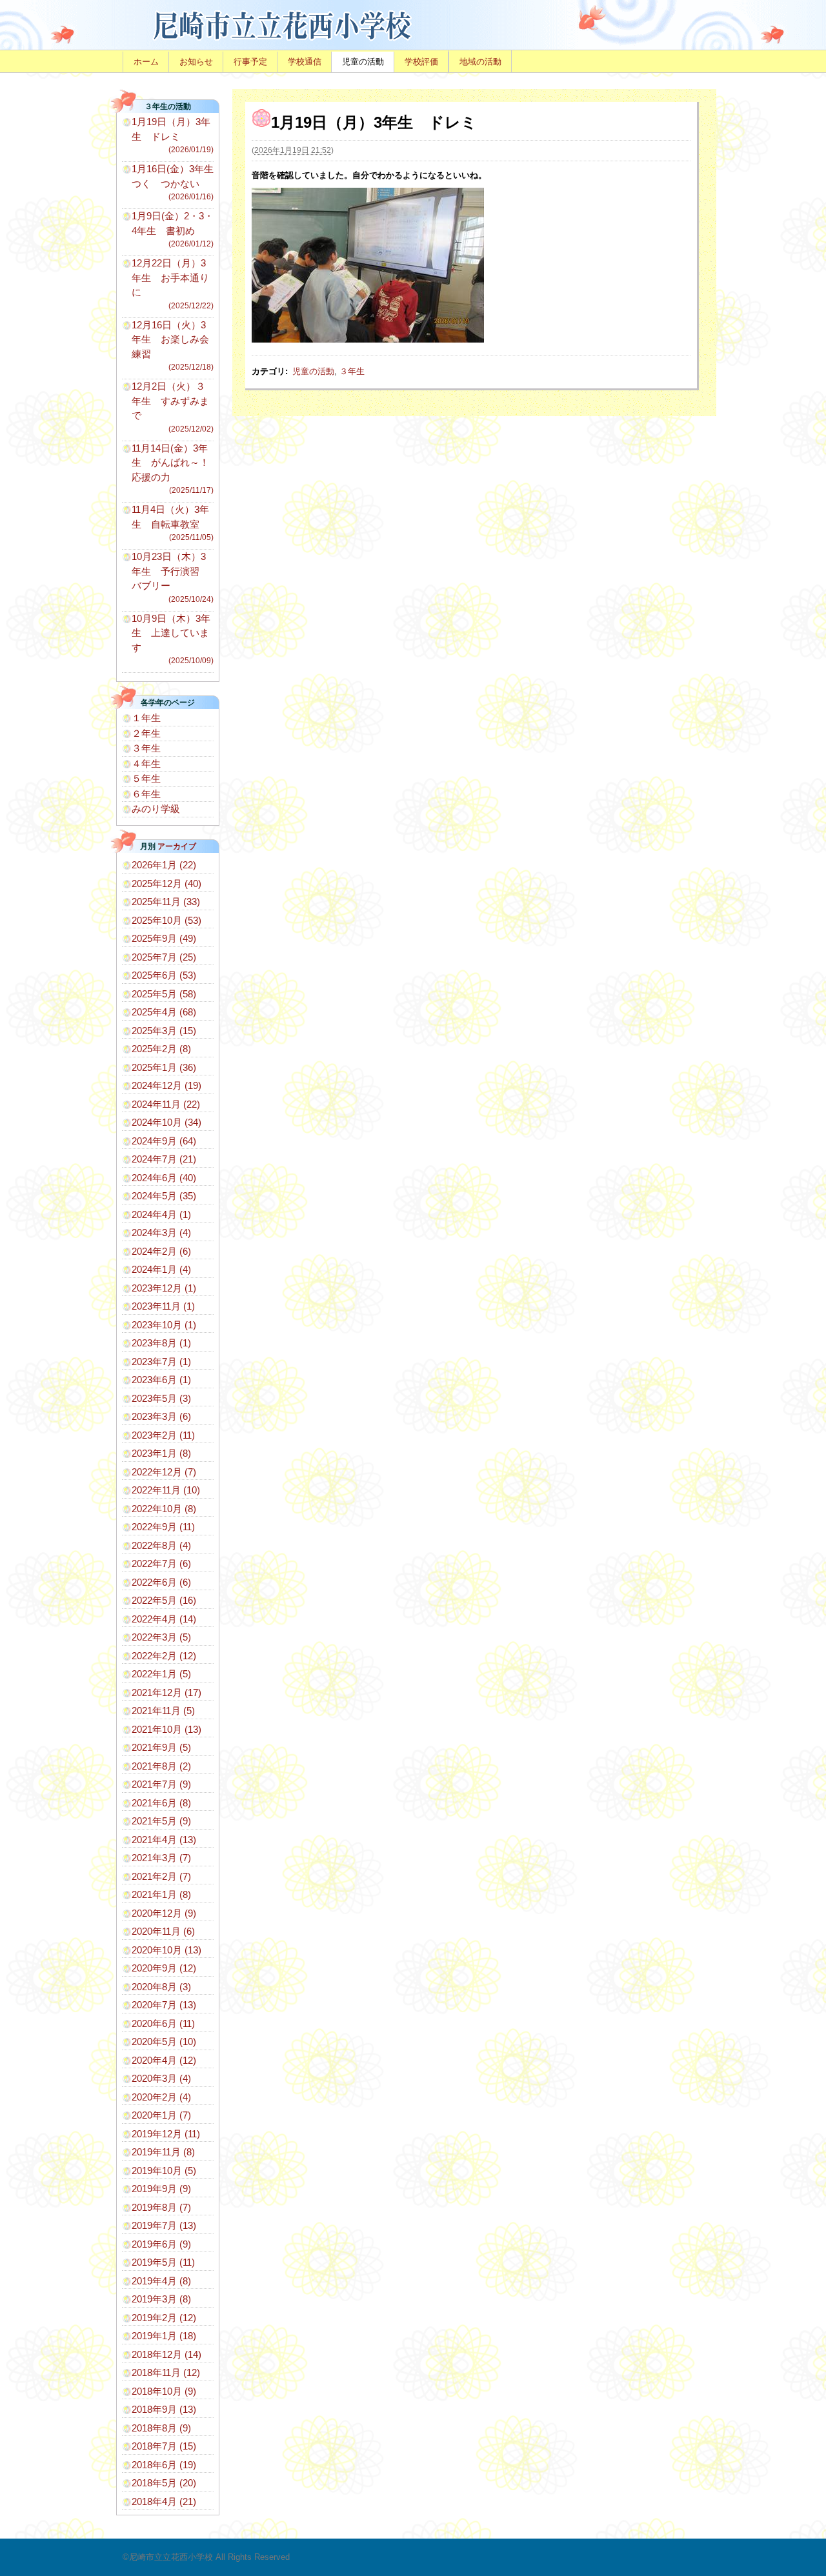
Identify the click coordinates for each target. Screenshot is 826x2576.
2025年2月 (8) (161, 1049)
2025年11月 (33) (166, 902)
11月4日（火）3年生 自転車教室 (173, 523)
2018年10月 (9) (164, 2391)
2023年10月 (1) (164, 1325)
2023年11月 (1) (163, 1306)
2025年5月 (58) (164, 994)
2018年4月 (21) (164, 2501)
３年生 (352, 371)
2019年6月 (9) (161, 2244)
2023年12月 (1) (164, 1288)
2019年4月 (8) (161, 2281)
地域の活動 (480, 62)
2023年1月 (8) (161, 1453)
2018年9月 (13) (164, 2409)
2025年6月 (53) (164, 975)
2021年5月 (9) (161, 1821)
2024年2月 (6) (161, 1251)
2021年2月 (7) (161, 1876)
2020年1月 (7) (161, 2115)
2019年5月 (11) (163, 2262)
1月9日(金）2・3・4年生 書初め (173, 229)
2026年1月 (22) (164, 865)
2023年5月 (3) (161, 1398)
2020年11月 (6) (163, 1931)
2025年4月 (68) (164, 1012)
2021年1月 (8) (161, 1894)
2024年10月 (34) (166, 1122)
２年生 (146, 733)
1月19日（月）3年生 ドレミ (173, 135)
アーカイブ (177, 846)
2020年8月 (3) (161, 1987)
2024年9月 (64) (164, 1141)
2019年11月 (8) (163, 2152)
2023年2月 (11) (163, 1435)
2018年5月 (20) (164, 2483)
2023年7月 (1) (161, 1362)
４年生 (146, 764)
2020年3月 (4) (161, 2078)
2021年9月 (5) (161, 1747)
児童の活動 (363, 62)
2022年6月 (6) (161, 1582)
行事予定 (250, 62)
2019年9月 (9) (161, 2189)
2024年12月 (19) (166, 1085)
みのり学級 (156, 809)
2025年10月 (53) (166, 920)
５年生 (146, 778)
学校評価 (421, 62)
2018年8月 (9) (161, 2428)
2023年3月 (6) (161, 1416)
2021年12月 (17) (166, 1692)
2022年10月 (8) (164, 1509)
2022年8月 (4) (161, 1545)
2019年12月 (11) (166, 2134)
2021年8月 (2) (161, 1766)
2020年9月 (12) (164, 1968)
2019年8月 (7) (161, 2207)
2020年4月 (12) (164, 2060)
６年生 (146, 794)
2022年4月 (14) (164, 1619)
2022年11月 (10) (166, 1490)
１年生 (146, 718)
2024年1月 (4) (161, 1269)
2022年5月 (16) (164, 1600)
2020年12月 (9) (164, 1913)
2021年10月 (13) (166, 1729)
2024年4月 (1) (161, 1214)
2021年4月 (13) (164, 1840)
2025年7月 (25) (164, 957)
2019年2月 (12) (164, 2318)
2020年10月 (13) (166, 1950)
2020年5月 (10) (164, 2042)
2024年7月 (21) (164, 1159)
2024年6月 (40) (164, 1178)
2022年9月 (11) (163, 1527)
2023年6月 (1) (161, 1380)
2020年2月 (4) (161, 2097)
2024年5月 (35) (164, 1196)
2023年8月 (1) (161, 1343)
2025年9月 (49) (164, 938)
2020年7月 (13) (164, 2005)
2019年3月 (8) (161, 2299)
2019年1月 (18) (164, 2336)
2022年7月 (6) (161, 1563)
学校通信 (305, 62)
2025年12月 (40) (166, 884)
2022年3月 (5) (161, 1637)
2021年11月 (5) (163, 1711)
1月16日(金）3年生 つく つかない (177, 182)
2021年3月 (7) (161, 1858)
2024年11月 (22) (166, 1104)
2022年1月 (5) (161, 1674)
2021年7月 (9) (161, 1784)
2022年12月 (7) (164, 1472)
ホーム (146, 62)
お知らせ (196, 62)
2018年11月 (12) (166, 2372)
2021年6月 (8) (161, 1803)
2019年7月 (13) (164, 2225)
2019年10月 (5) (164, 2171)
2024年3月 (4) (161, 1233)
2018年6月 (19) (164, 2465)
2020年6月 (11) (163, 2023)
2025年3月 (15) (164, 1031)
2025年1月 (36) (164, 1067)
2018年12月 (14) (166, 2354)
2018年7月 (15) (164, 2446)
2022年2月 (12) (164, 1656)
